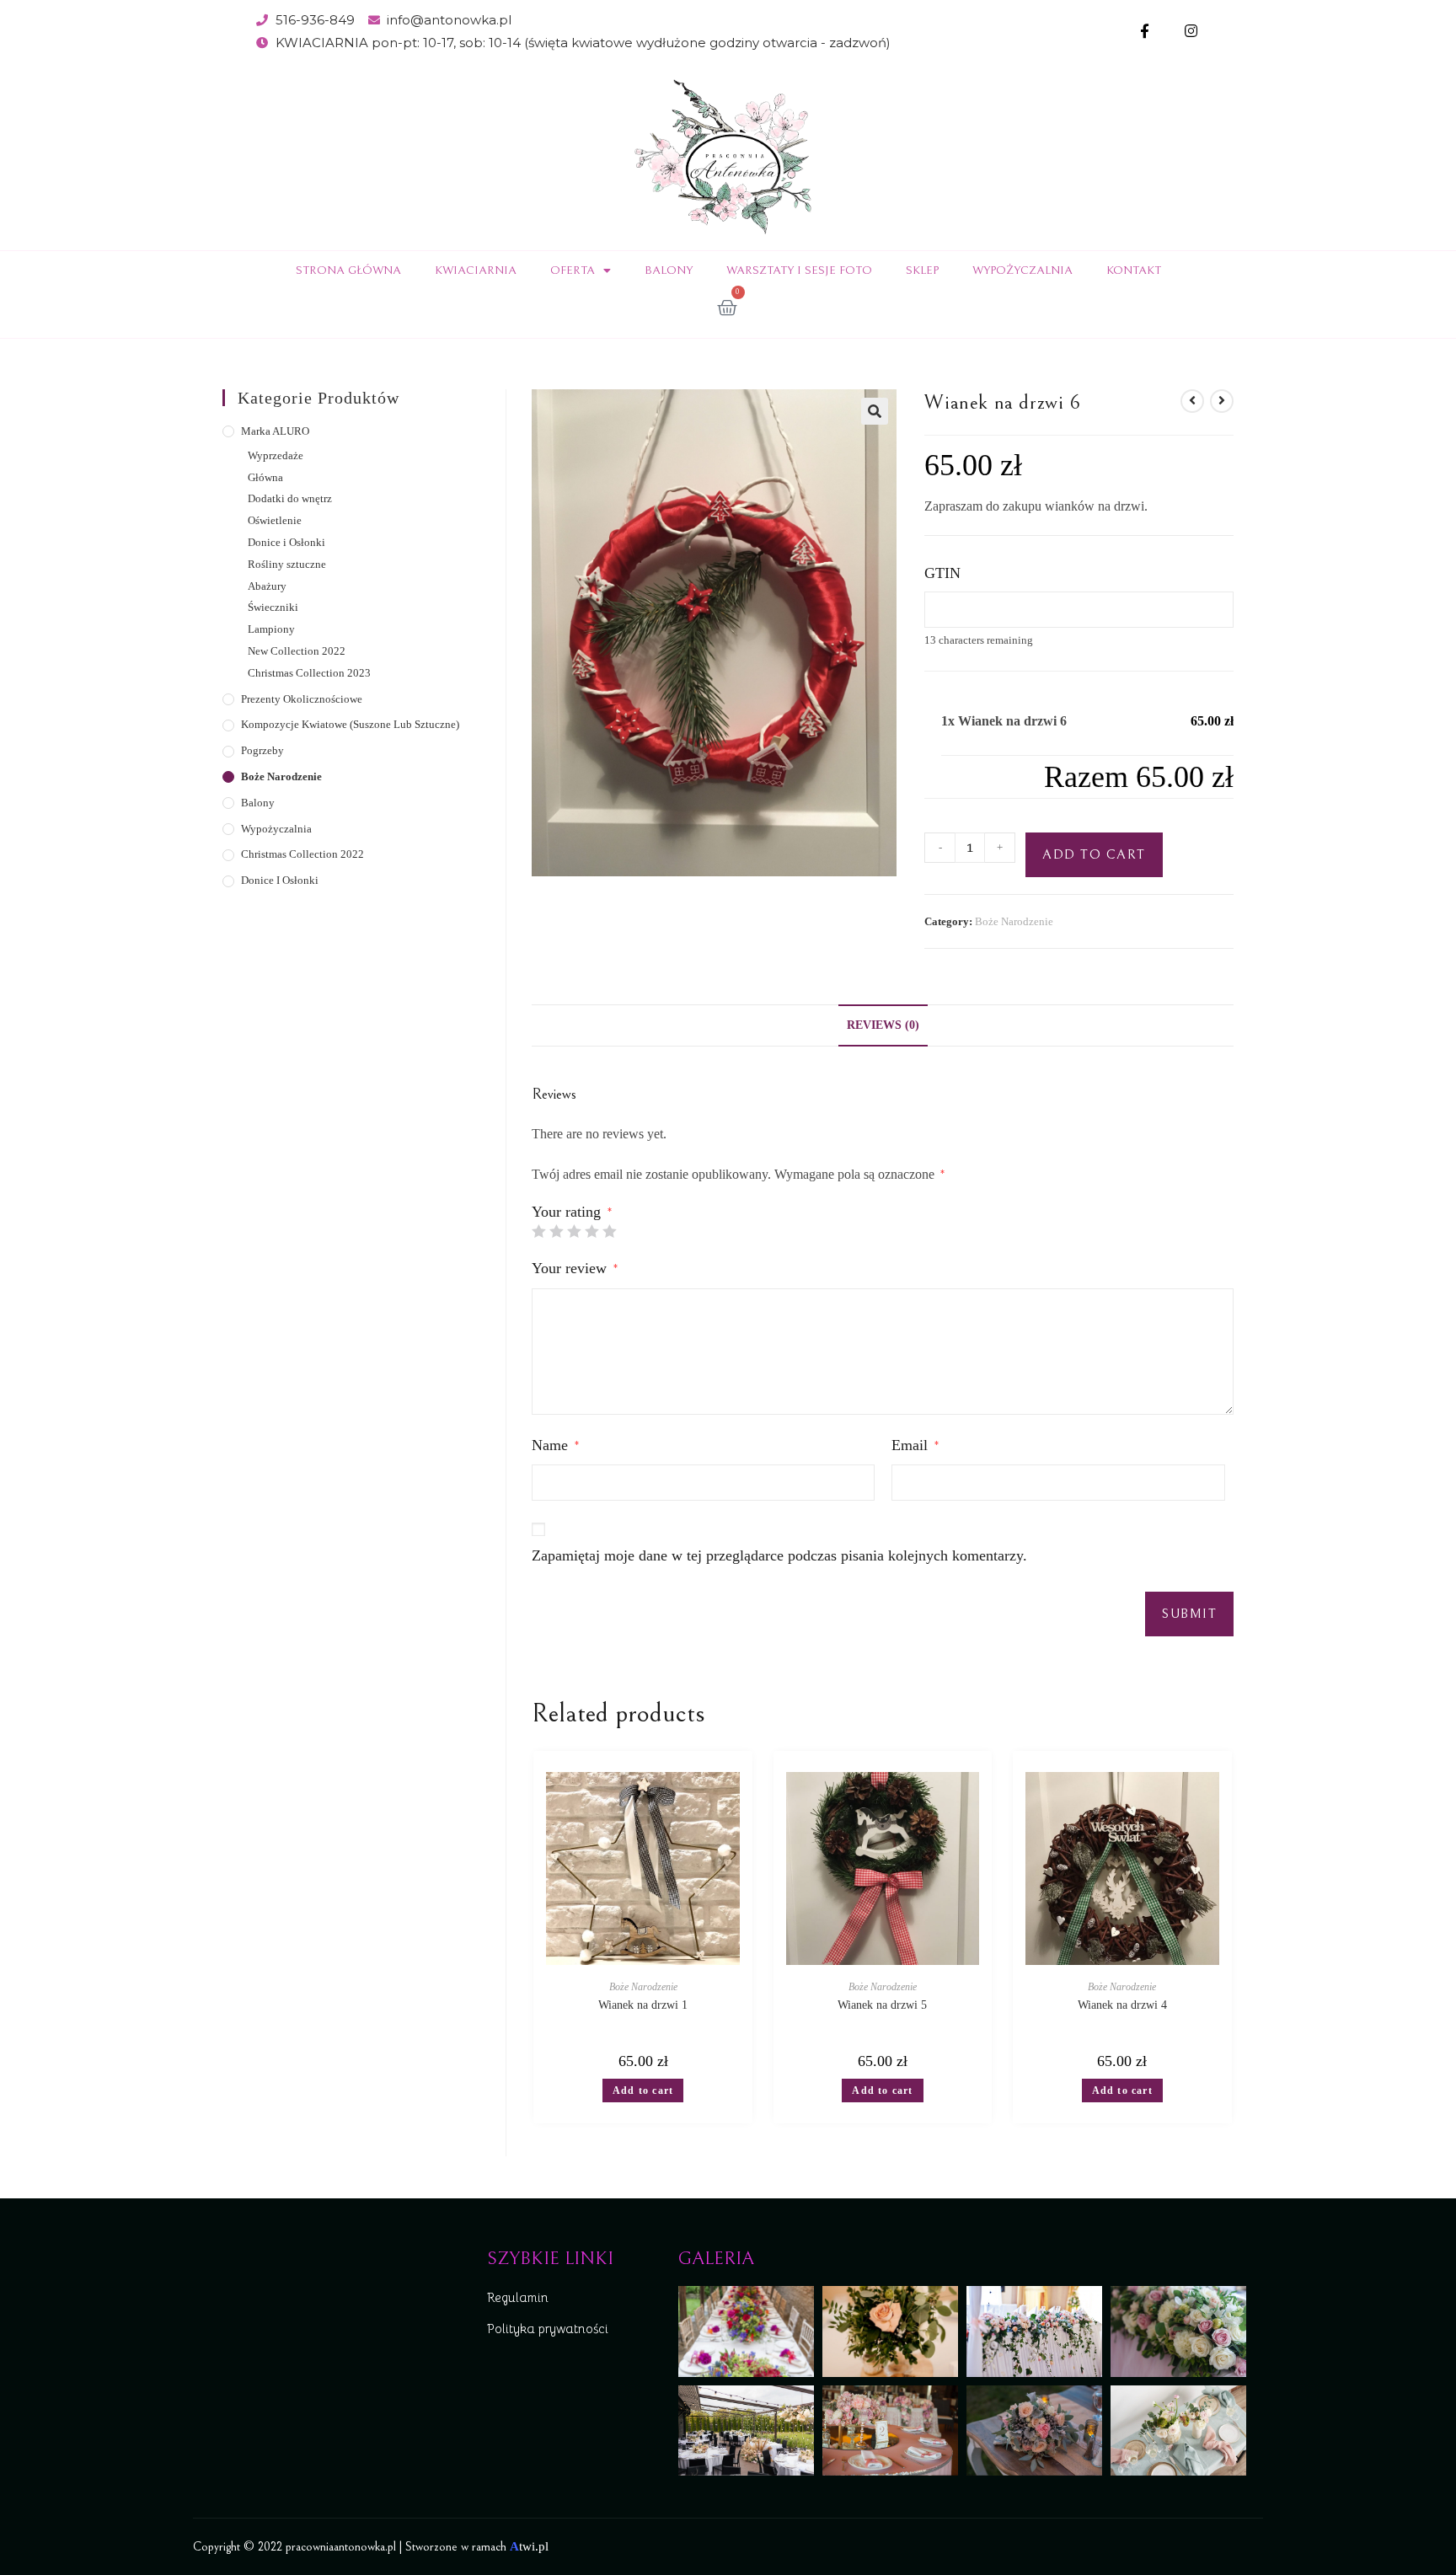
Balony (669, 270)
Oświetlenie (275, 520)
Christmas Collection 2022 (302, 854)
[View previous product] (1192, 401)
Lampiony (271, 629)
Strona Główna (348, 270)
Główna (265, 477)
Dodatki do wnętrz (290, 498)
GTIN (942, 573)
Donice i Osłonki (286, 542)
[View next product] (1222, 401)
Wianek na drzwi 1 (643, 2005)
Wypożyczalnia (1022, 270)
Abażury (267, 586)
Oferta (573, 270)
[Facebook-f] (1145, 32)
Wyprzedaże (276, 455)
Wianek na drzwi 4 (1122, 2005)
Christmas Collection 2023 (309, 673)
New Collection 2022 (297, 651)
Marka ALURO (275, 431)
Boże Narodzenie (1014, 921)
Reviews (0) (883, 1025)
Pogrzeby (262, 750)
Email (915, 1445)
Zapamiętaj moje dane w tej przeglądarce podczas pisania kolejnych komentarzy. (779, 1555)
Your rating (572, 1212)
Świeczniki (273, 607)
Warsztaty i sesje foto (799, 270)
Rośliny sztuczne (287, 564)
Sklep (922, 270)
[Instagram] (1191, 32)
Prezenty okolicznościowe (302, 699)
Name (555, 1445)
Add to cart (1094, 854)
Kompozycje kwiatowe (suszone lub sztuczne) (350, 724)
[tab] (883, 1025)
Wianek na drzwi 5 (882, 2005)
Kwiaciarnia (476, 270)
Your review (575, 1268)
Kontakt (1134, 270)
